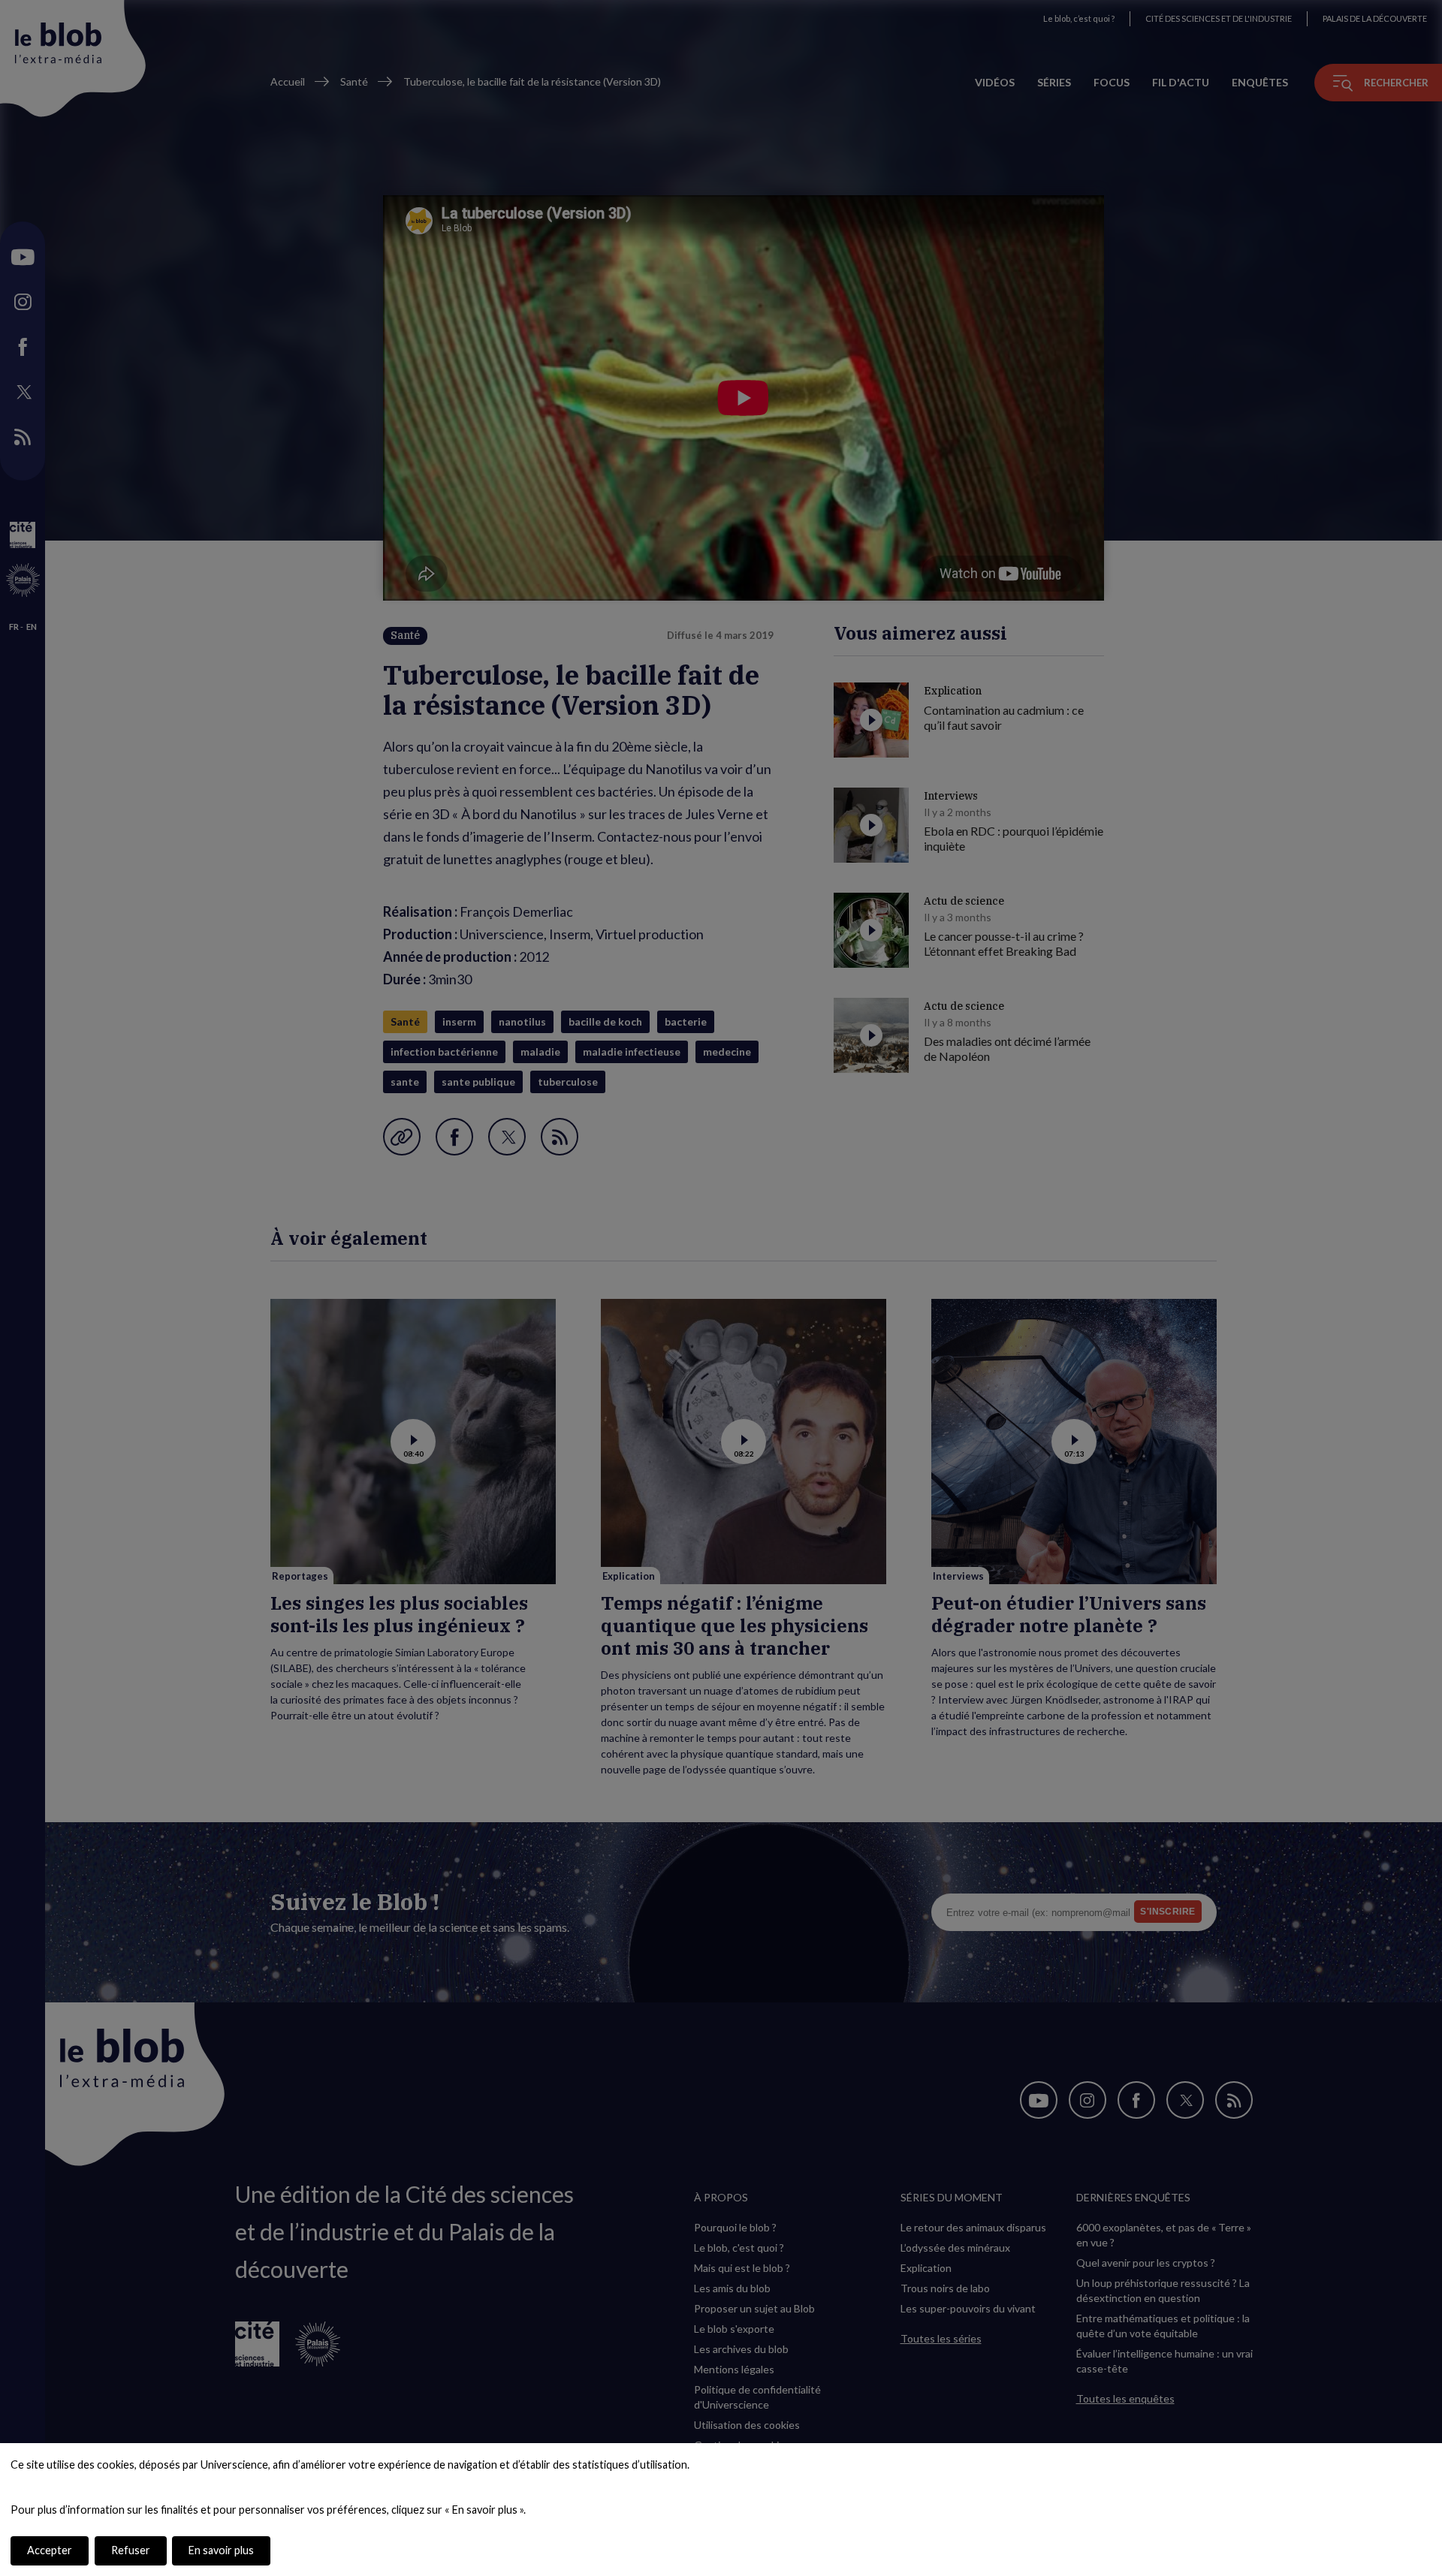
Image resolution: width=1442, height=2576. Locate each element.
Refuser (131, 2550)
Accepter (50, 2550)
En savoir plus (221, 2550)
